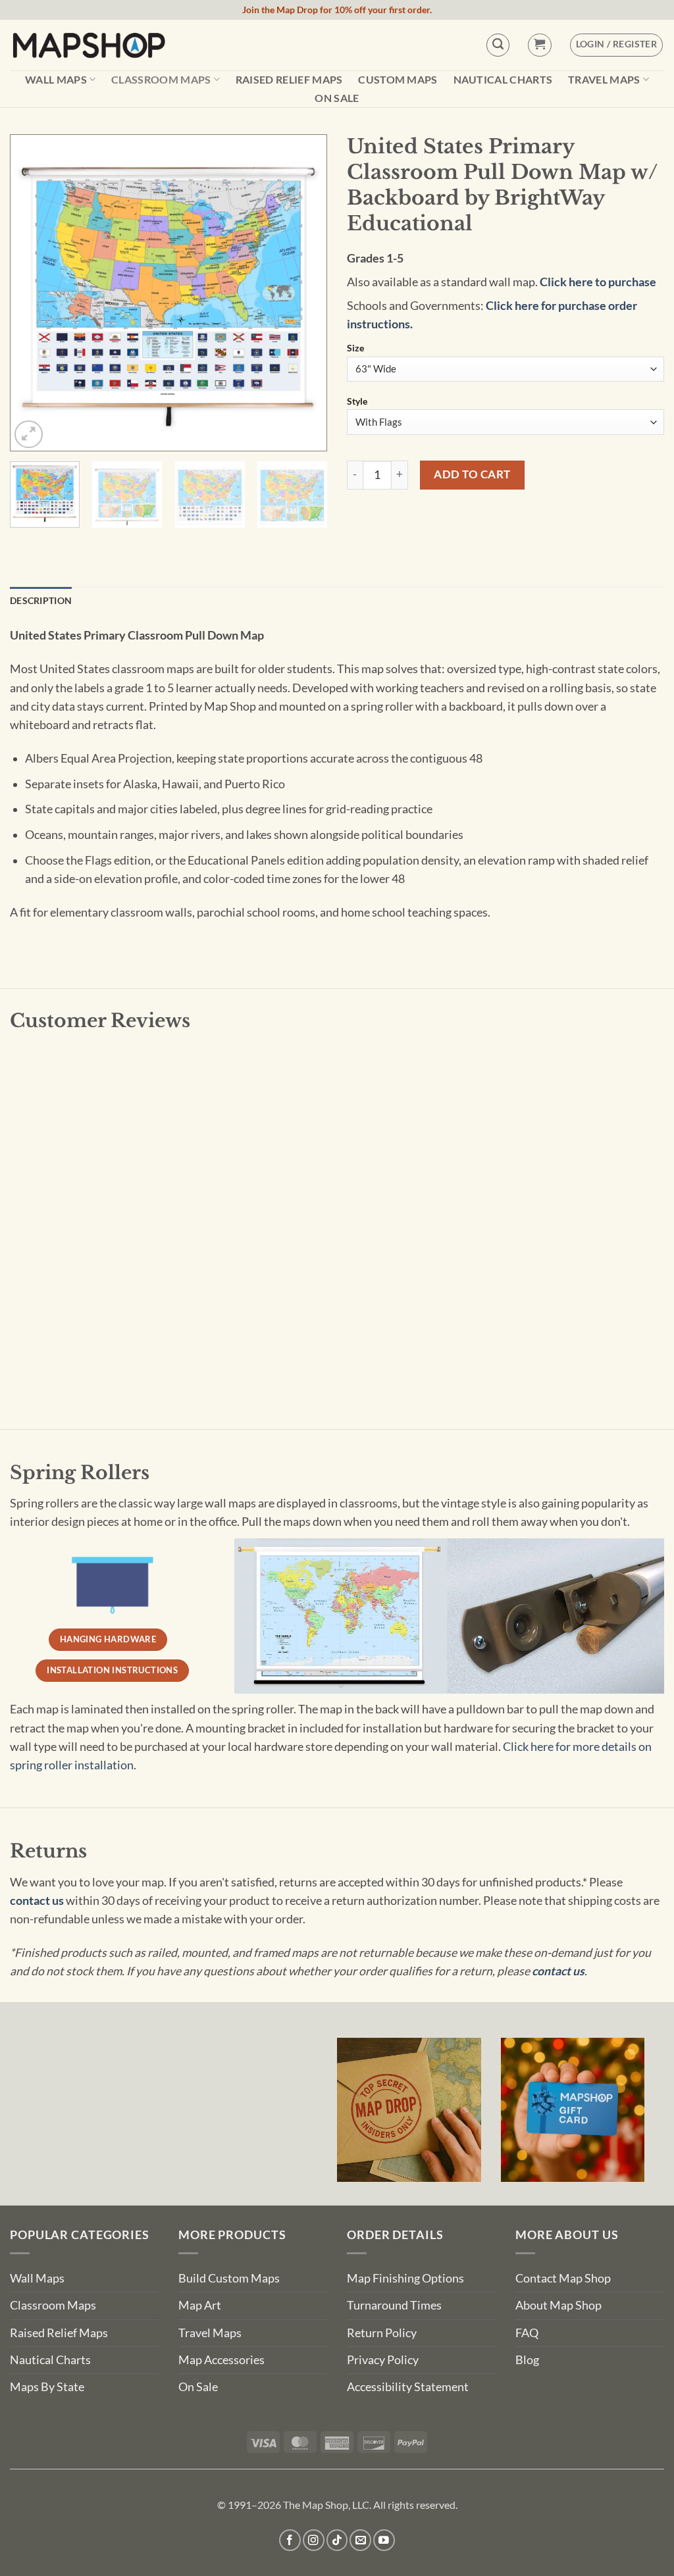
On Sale (337, 98)
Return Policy (382, 2333)
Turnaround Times (394, 2305)
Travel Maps (604, 79)
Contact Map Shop (563, 2278)
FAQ (527, 2333)
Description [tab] (41, 600)
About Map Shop (558, 2305)
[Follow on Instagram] (314, 2540)
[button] (539, 45)
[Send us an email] (360, 2540)
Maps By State (47, 2387)
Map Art (200, 2305)
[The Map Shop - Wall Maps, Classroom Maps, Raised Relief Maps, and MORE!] (89, 45)
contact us (37, 1901)
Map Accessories (221, 2360)
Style (357, 402)
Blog (527, 2360)
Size (355, 348)
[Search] (498, 45)
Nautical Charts (503, 80)
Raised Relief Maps (289, 80)
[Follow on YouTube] (384, 2540)
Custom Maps (398, 80)
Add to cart (472, 474)
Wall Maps (56, 79)
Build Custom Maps (229, 2278)
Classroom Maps (161, 79)
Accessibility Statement (408, 2387)
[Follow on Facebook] (290, 2540)
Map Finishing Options (405, 2278)
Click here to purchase (598, 282)
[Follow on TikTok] (337, 2540)
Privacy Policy (383, 2360)
